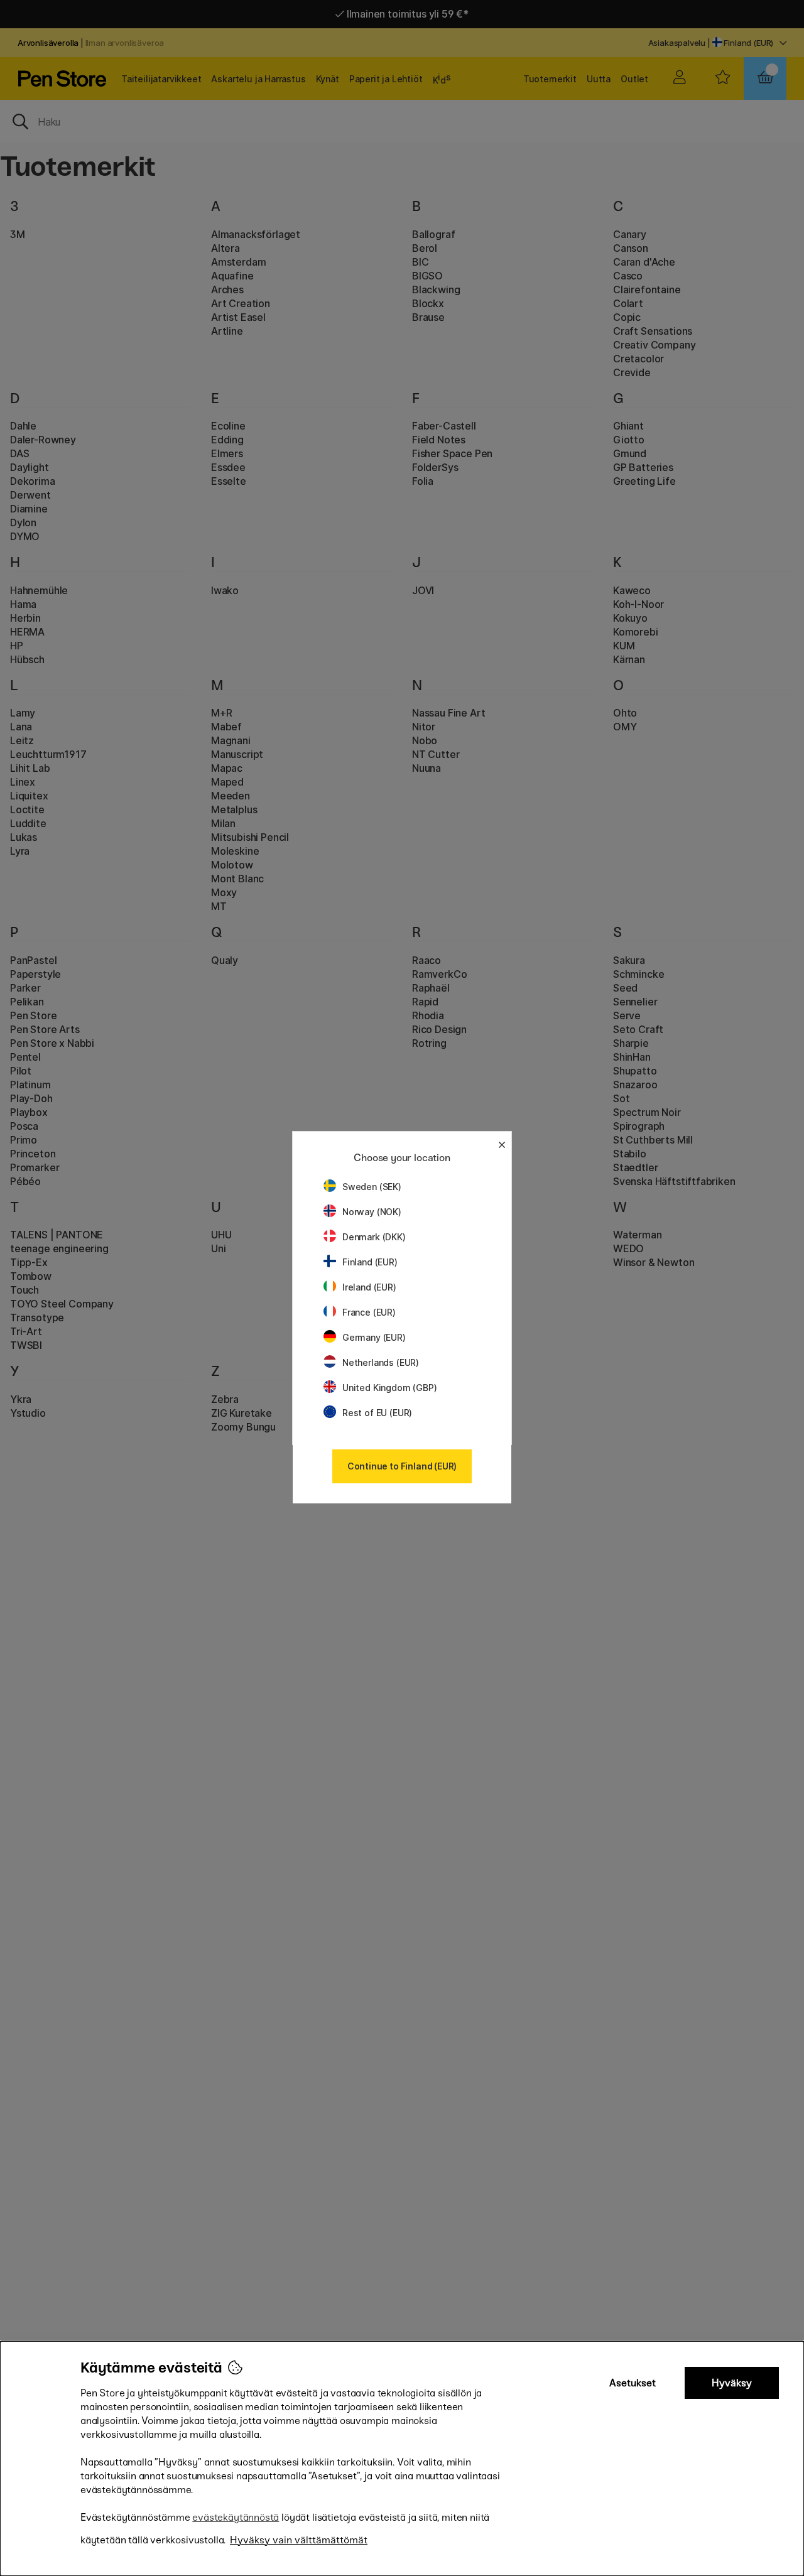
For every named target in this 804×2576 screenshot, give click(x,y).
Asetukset (633, 2383)
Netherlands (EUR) (381, 1362)
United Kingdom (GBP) (389, 1388)
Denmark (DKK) (374, 1237)
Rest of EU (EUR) (377, 1413)
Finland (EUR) (370, 1262)
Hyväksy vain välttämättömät (299, 2540)
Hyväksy (732, 2383)
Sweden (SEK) (372, 1187)
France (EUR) (369, 1312)
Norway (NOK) (372, 1212)
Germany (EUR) (374, 1337)
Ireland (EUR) (369, 1287)
